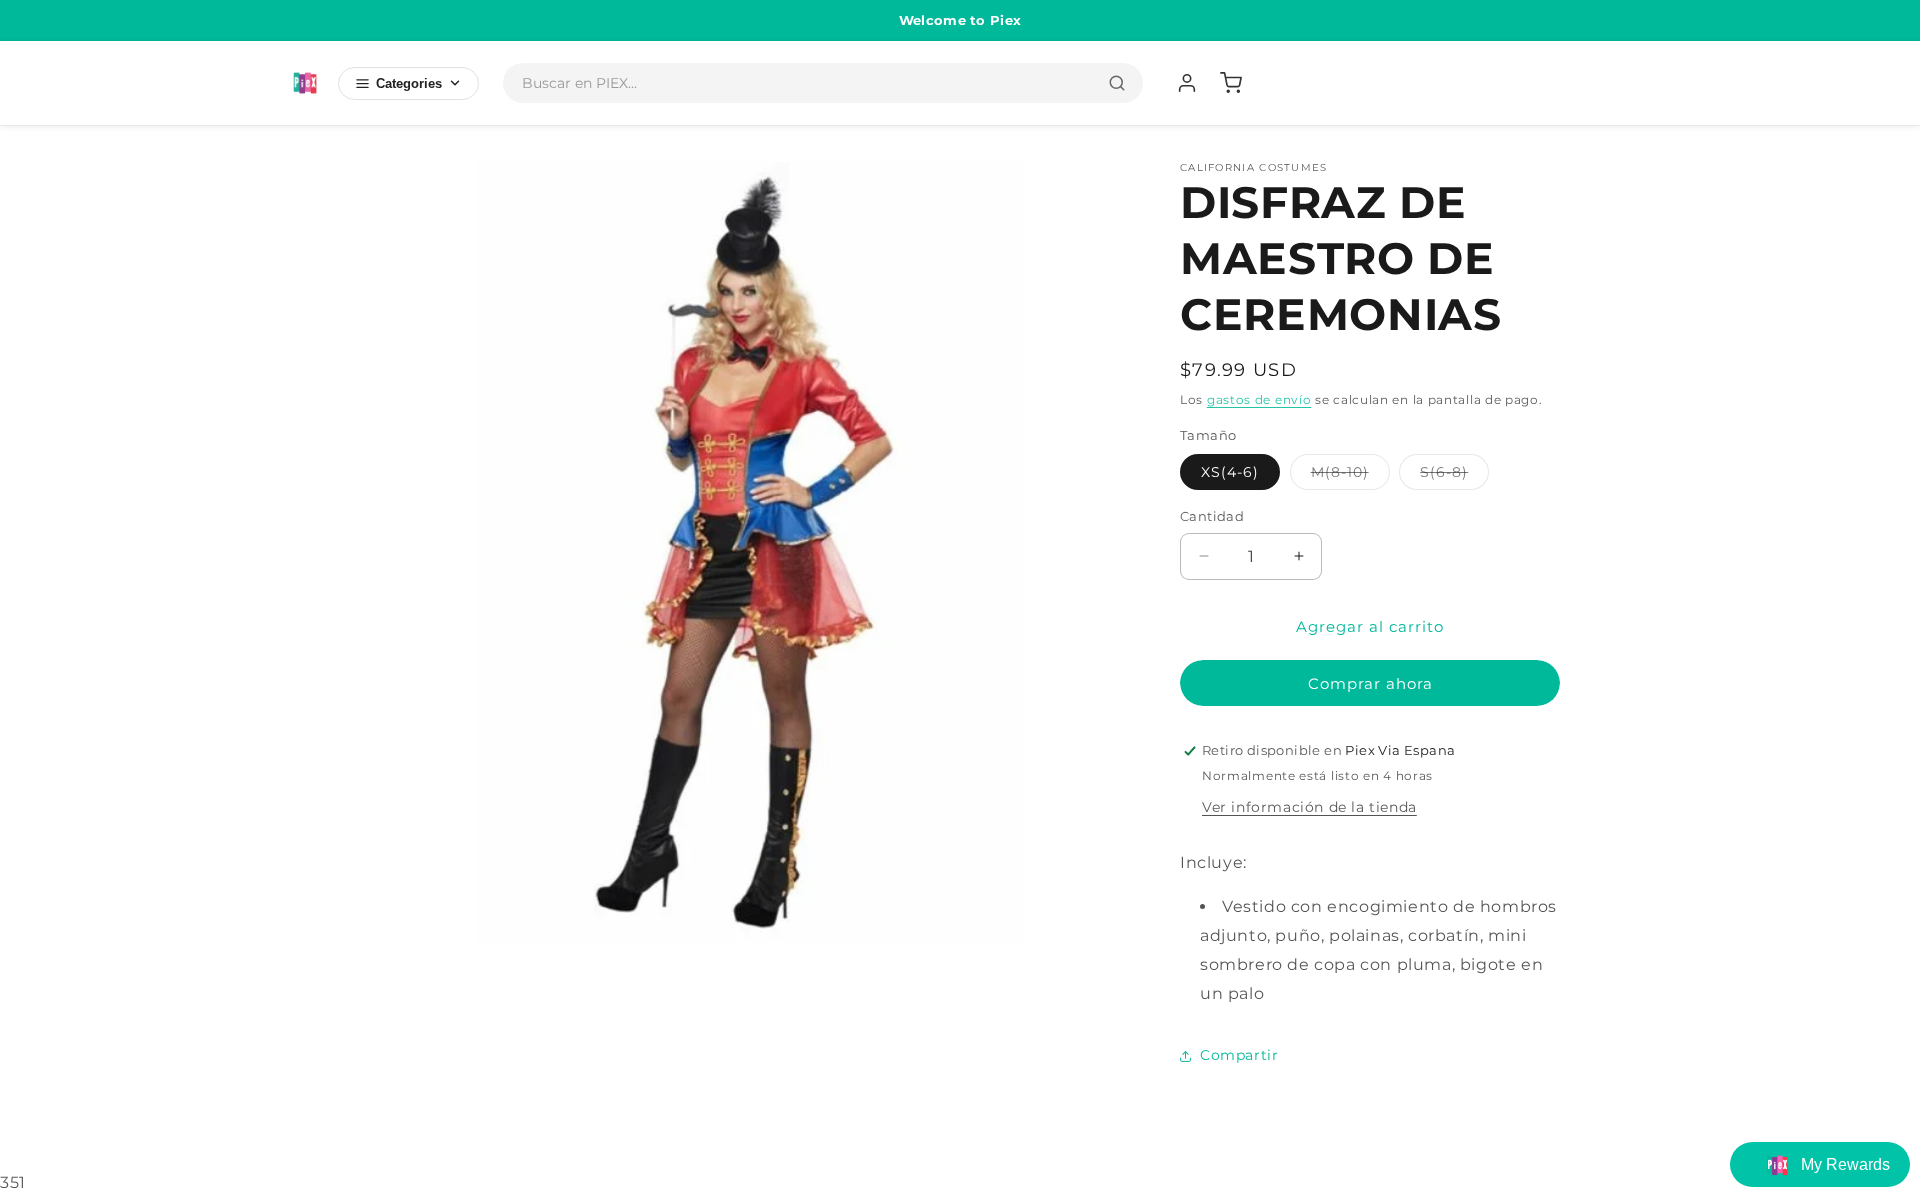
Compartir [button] (1239, 1055)
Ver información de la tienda (1309, 807)
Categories (409, 83)
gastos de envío (1259, 399)
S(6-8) (1454, 476)
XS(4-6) (1230, 472)
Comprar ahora (1370, 683)
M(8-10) (1350, 476)
